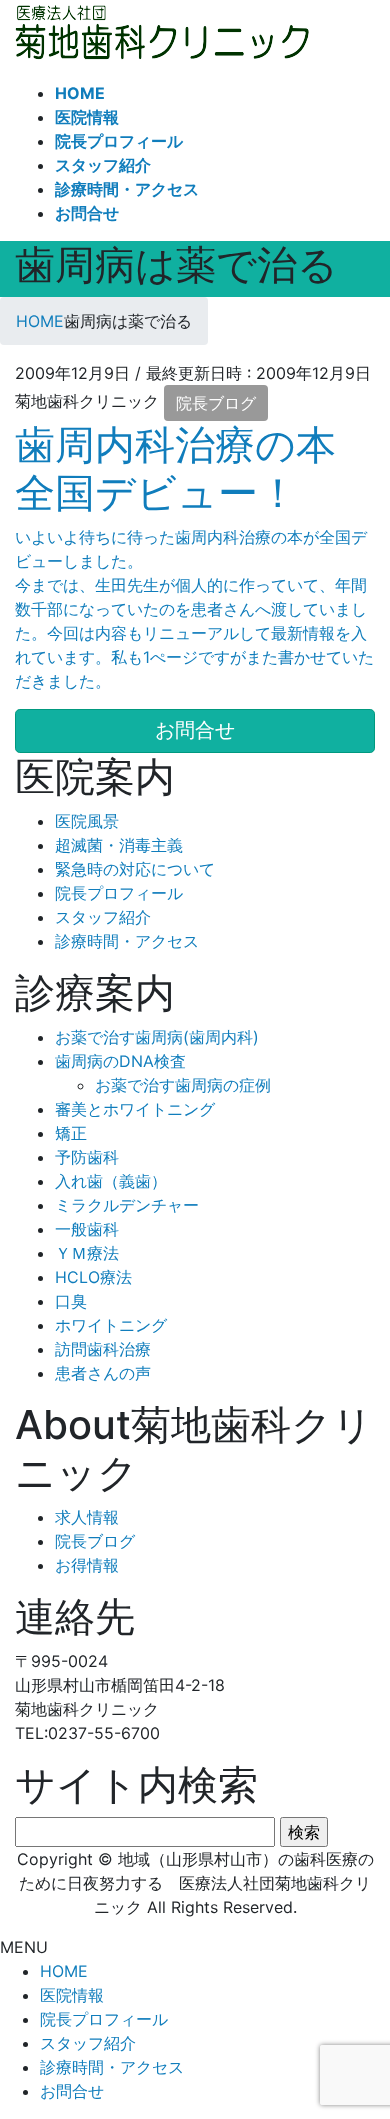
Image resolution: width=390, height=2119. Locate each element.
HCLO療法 (93, 1277)
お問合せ (72, 2091)
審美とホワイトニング (135, 1109)
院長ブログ (216, 403)
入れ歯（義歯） (111, 1181)
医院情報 (72, 1995)
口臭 (71, 1301)
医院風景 (87, 821)
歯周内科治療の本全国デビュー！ (175, 468)
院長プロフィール (119, 893)
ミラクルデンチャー (127, 1205)
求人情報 (87, 1517)
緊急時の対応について (135, 869)
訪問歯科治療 (103, 1349)
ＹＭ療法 (87, 1253)
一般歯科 (87, 1229)
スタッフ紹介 (103, 917)
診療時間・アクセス (127, 941)
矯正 (71, 1133)
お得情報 (87, 1565)
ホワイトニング (111, 1325)
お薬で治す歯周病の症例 (183, 1085)
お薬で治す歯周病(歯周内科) (157, 1037)
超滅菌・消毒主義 (119, 845)
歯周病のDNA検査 (120, 1061)
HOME (64, 1971)
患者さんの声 (103, 1373)
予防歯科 (87, 1157)
